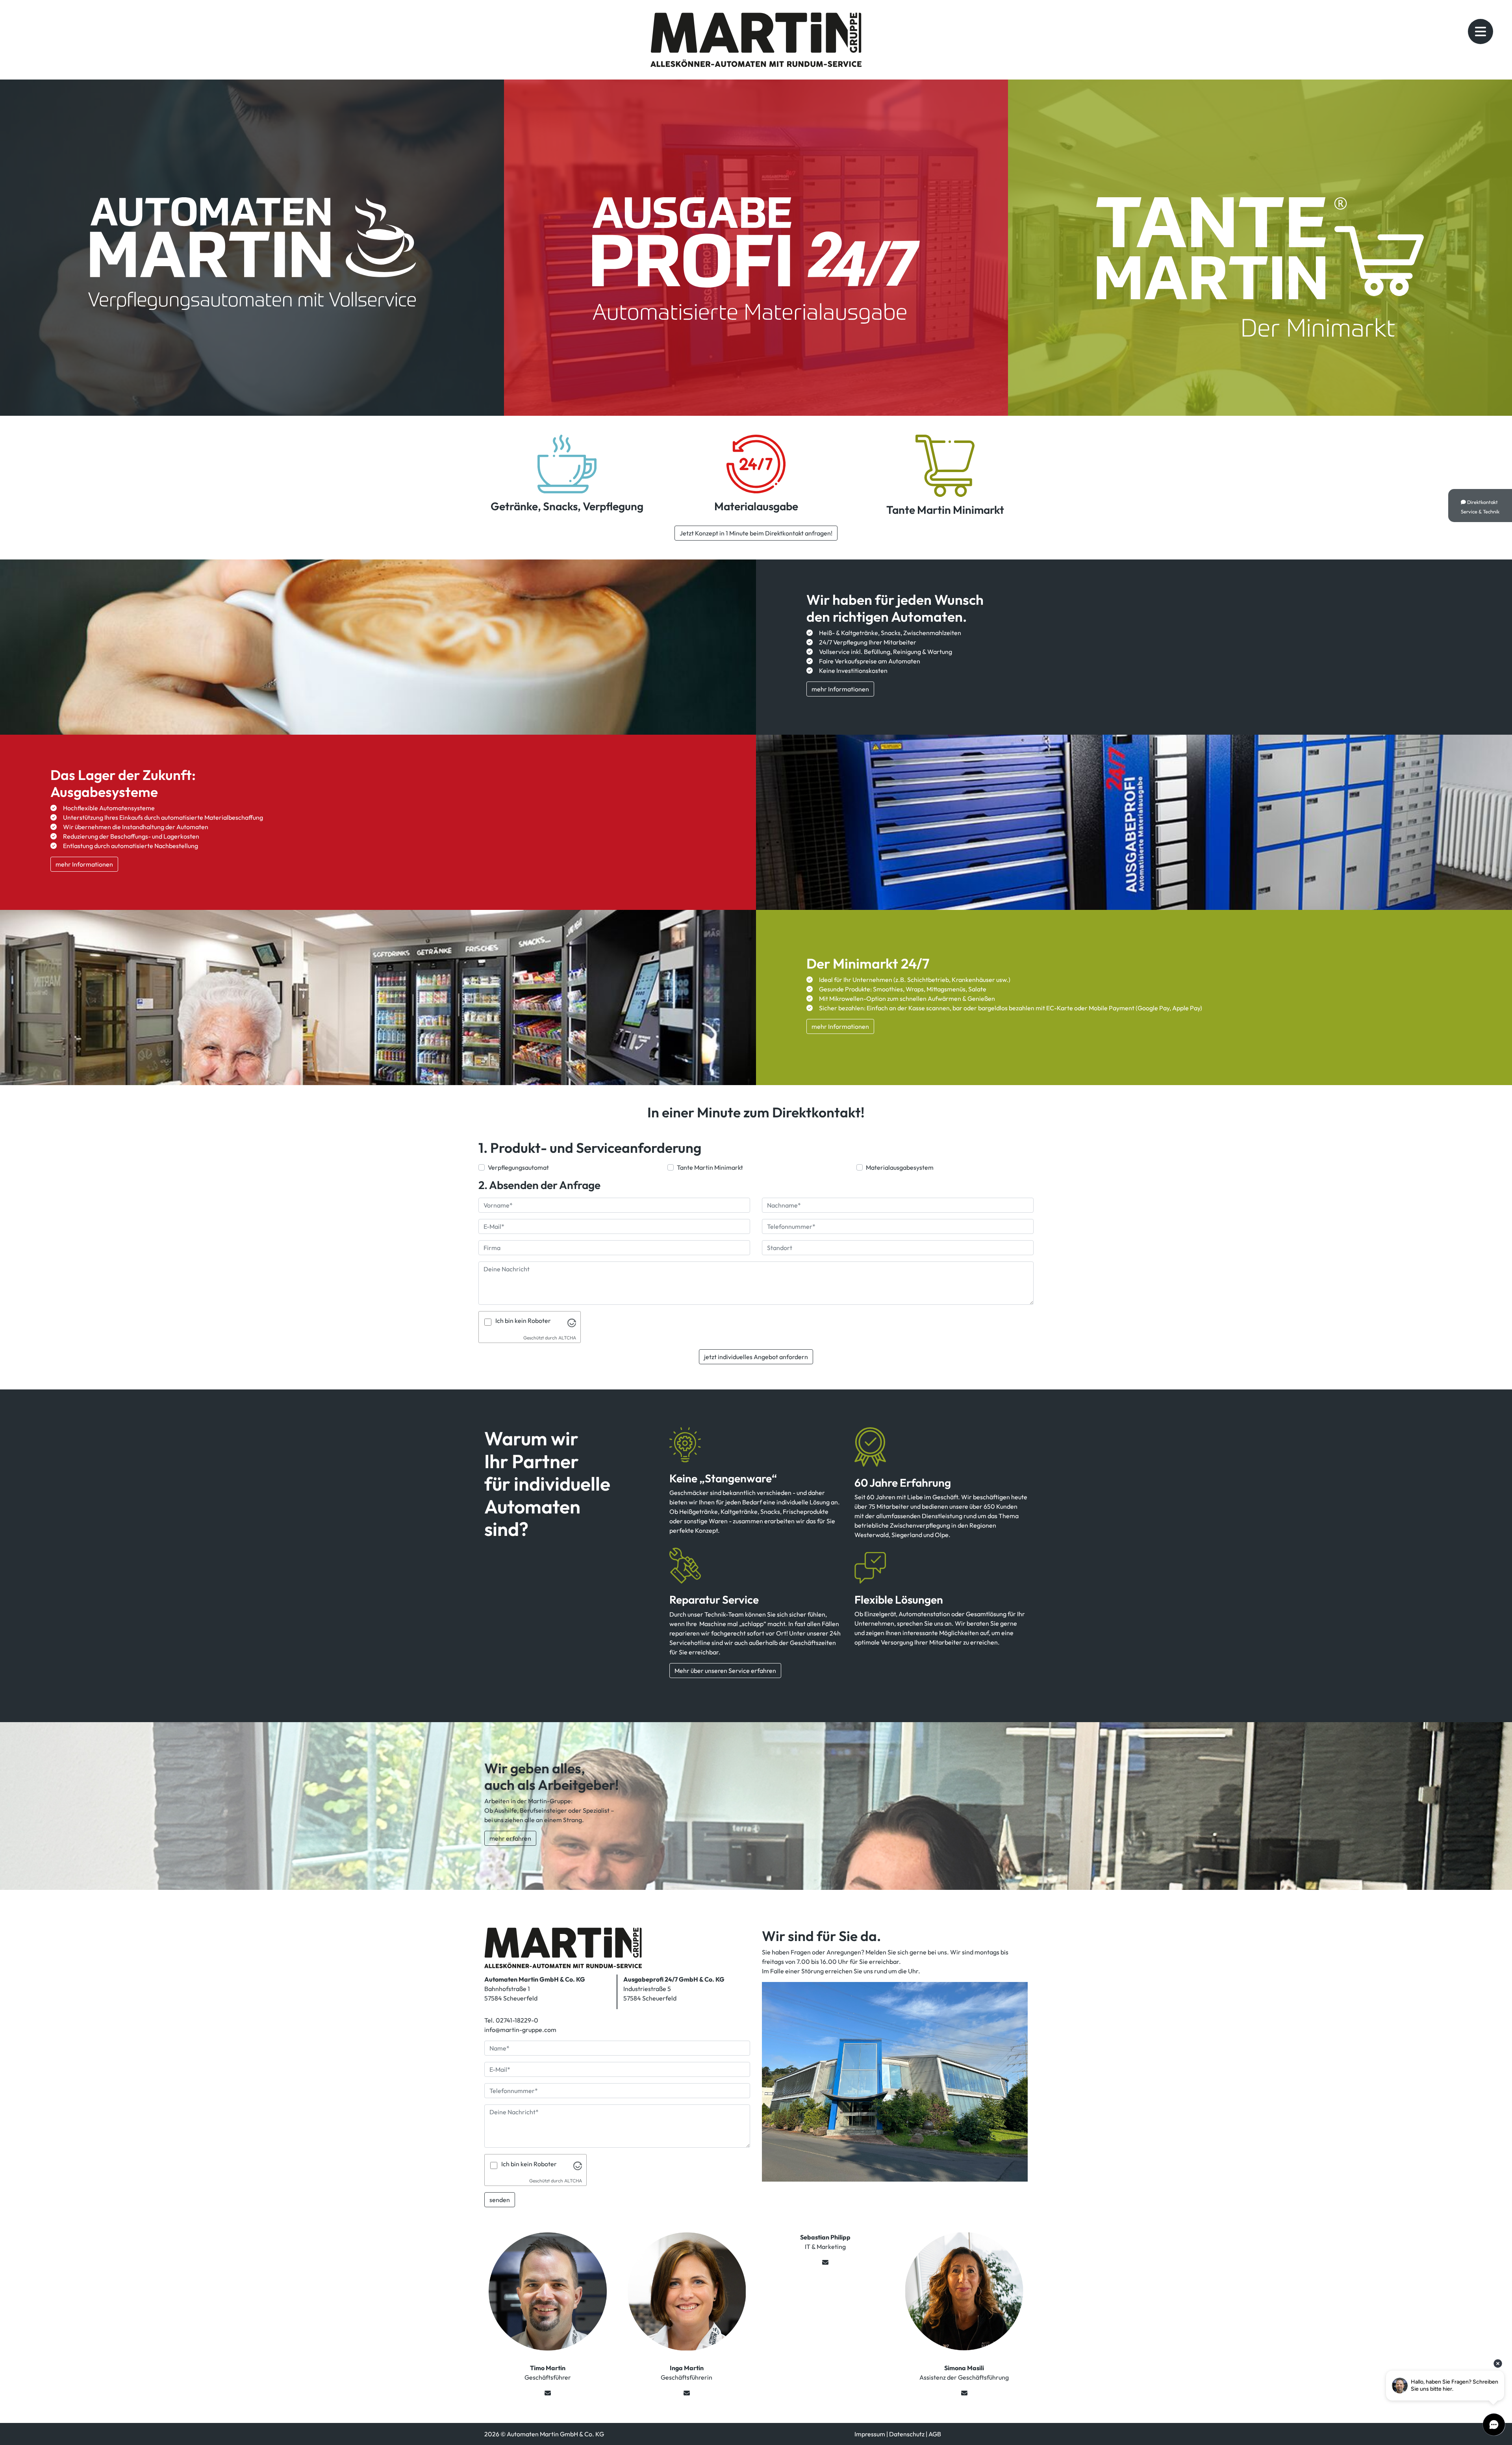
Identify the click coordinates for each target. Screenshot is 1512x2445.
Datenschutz (907, 2434)
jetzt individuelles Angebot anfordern (756, 1357)
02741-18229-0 (517, 2020)
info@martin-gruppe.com (520, 2030)
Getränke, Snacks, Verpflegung (567, 506)
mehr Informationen (840, 689)
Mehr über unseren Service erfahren (725, 1671)
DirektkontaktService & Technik (1480, 507)
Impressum (870, 2434)
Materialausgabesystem (900, 1167)
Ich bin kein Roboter (523, 1321)
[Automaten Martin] (567, 463)
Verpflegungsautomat (518, 1167)
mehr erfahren (510, 1838)
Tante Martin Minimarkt (945, 510)
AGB (935, 2434)
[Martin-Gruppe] (563, 1947)
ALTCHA (567, 1338)
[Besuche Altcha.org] (572, 1322)
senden (500, 2200)
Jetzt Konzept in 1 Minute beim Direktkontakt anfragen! (756, 533)
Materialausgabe (756, 506)
